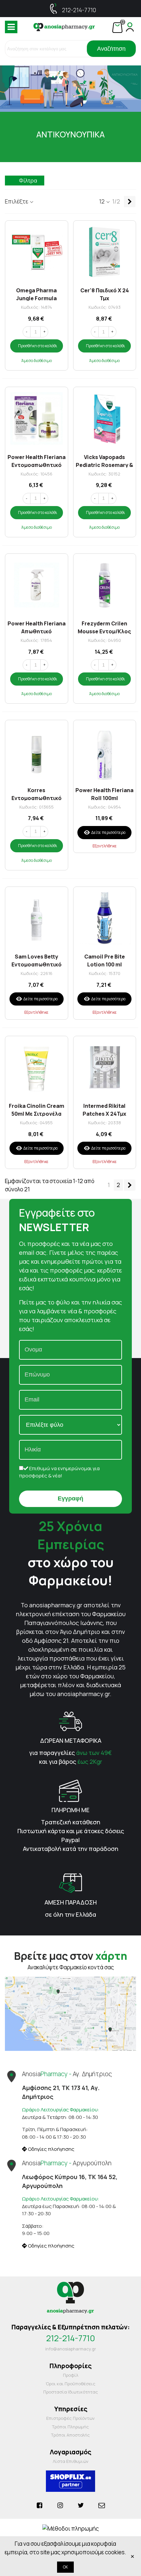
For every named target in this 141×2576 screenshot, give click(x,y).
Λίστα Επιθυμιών (71, 2461)
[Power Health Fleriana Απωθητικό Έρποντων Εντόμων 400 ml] (37, 585)
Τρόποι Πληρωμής (70, 2427)
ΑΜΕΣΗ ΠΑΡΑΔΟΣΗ (71, 1902)
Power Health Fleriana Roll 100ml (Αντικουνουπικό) (104, 794)
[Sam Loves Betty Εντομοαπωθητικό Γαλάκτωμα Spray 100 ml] (37, 918)
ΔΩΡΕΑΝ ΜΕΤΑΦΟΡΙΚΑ (71, 1740)
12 (102, 201)
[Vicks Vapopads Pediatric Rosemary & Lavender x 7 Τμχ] (105, 418)
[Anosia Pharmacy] (64, 27)
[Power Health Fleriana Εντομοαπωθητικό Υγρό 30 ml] (37, 418)
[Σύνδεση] (130, 27)
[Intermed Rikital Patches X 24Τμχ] (105, 1068)
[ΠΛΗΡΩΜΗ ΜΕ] (70, 1790)
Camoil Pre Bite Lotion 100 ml (105, 960)
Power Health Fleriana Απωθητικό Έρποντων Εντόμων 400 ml (37, 627)
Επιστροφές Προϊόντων (70, 2418)
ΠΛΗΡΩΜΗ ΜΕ (70, 1810)
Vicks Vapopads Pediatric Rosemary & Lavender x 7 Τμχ (104, 461)
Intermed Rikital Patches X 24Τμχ (104, 1109)
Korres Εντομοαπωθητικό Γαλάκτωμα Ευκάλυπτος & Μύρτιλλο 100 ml (37, 794)
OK (65, 2567)
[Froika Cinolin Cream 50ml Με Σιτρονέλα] (37, 1068)
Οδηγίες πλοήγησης (51, 2149)
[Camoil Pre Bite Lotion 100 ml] (105, 918)
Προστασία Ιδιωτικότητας (71, 2392)
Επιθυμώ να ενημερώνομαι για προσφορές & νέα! (59, 1472)
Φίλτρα (28, 181)
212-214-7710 (79, 10)
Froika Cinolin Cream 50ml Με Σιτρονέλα (37, 1109)
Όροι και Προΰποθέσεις (70, 2384)
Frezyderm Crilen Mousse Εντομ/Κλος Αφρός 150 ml (104, 627)
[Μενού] (11, 27)
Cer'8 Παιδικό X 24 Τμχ (105, 294)
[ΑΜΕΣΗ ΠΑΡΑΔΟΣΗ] (70, 1882)
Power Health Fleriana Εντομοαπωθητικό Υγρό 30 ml (37, 461)
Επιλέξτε (17, 201)
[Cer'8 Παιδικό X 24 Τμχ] (105, 252)
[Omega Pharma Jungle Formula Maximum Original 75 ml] (37, 252)
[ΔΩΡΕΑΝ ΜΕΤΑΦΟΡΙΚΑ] (70, 1721)
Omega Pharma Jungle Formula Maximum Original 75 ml (37, 294)
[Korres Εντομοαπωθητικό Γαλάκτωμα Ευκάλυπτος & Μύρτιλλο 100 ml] (37, 752)
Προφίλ (71, 2375)
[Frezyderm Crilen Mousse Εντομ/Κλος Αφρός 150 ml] (105, 585)
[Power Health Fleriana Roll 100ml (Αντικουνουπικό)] (105, 752)
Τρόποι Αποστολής (70, 2435)
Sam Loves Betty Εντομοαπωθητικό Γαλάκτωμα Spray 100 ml (37, 960)
